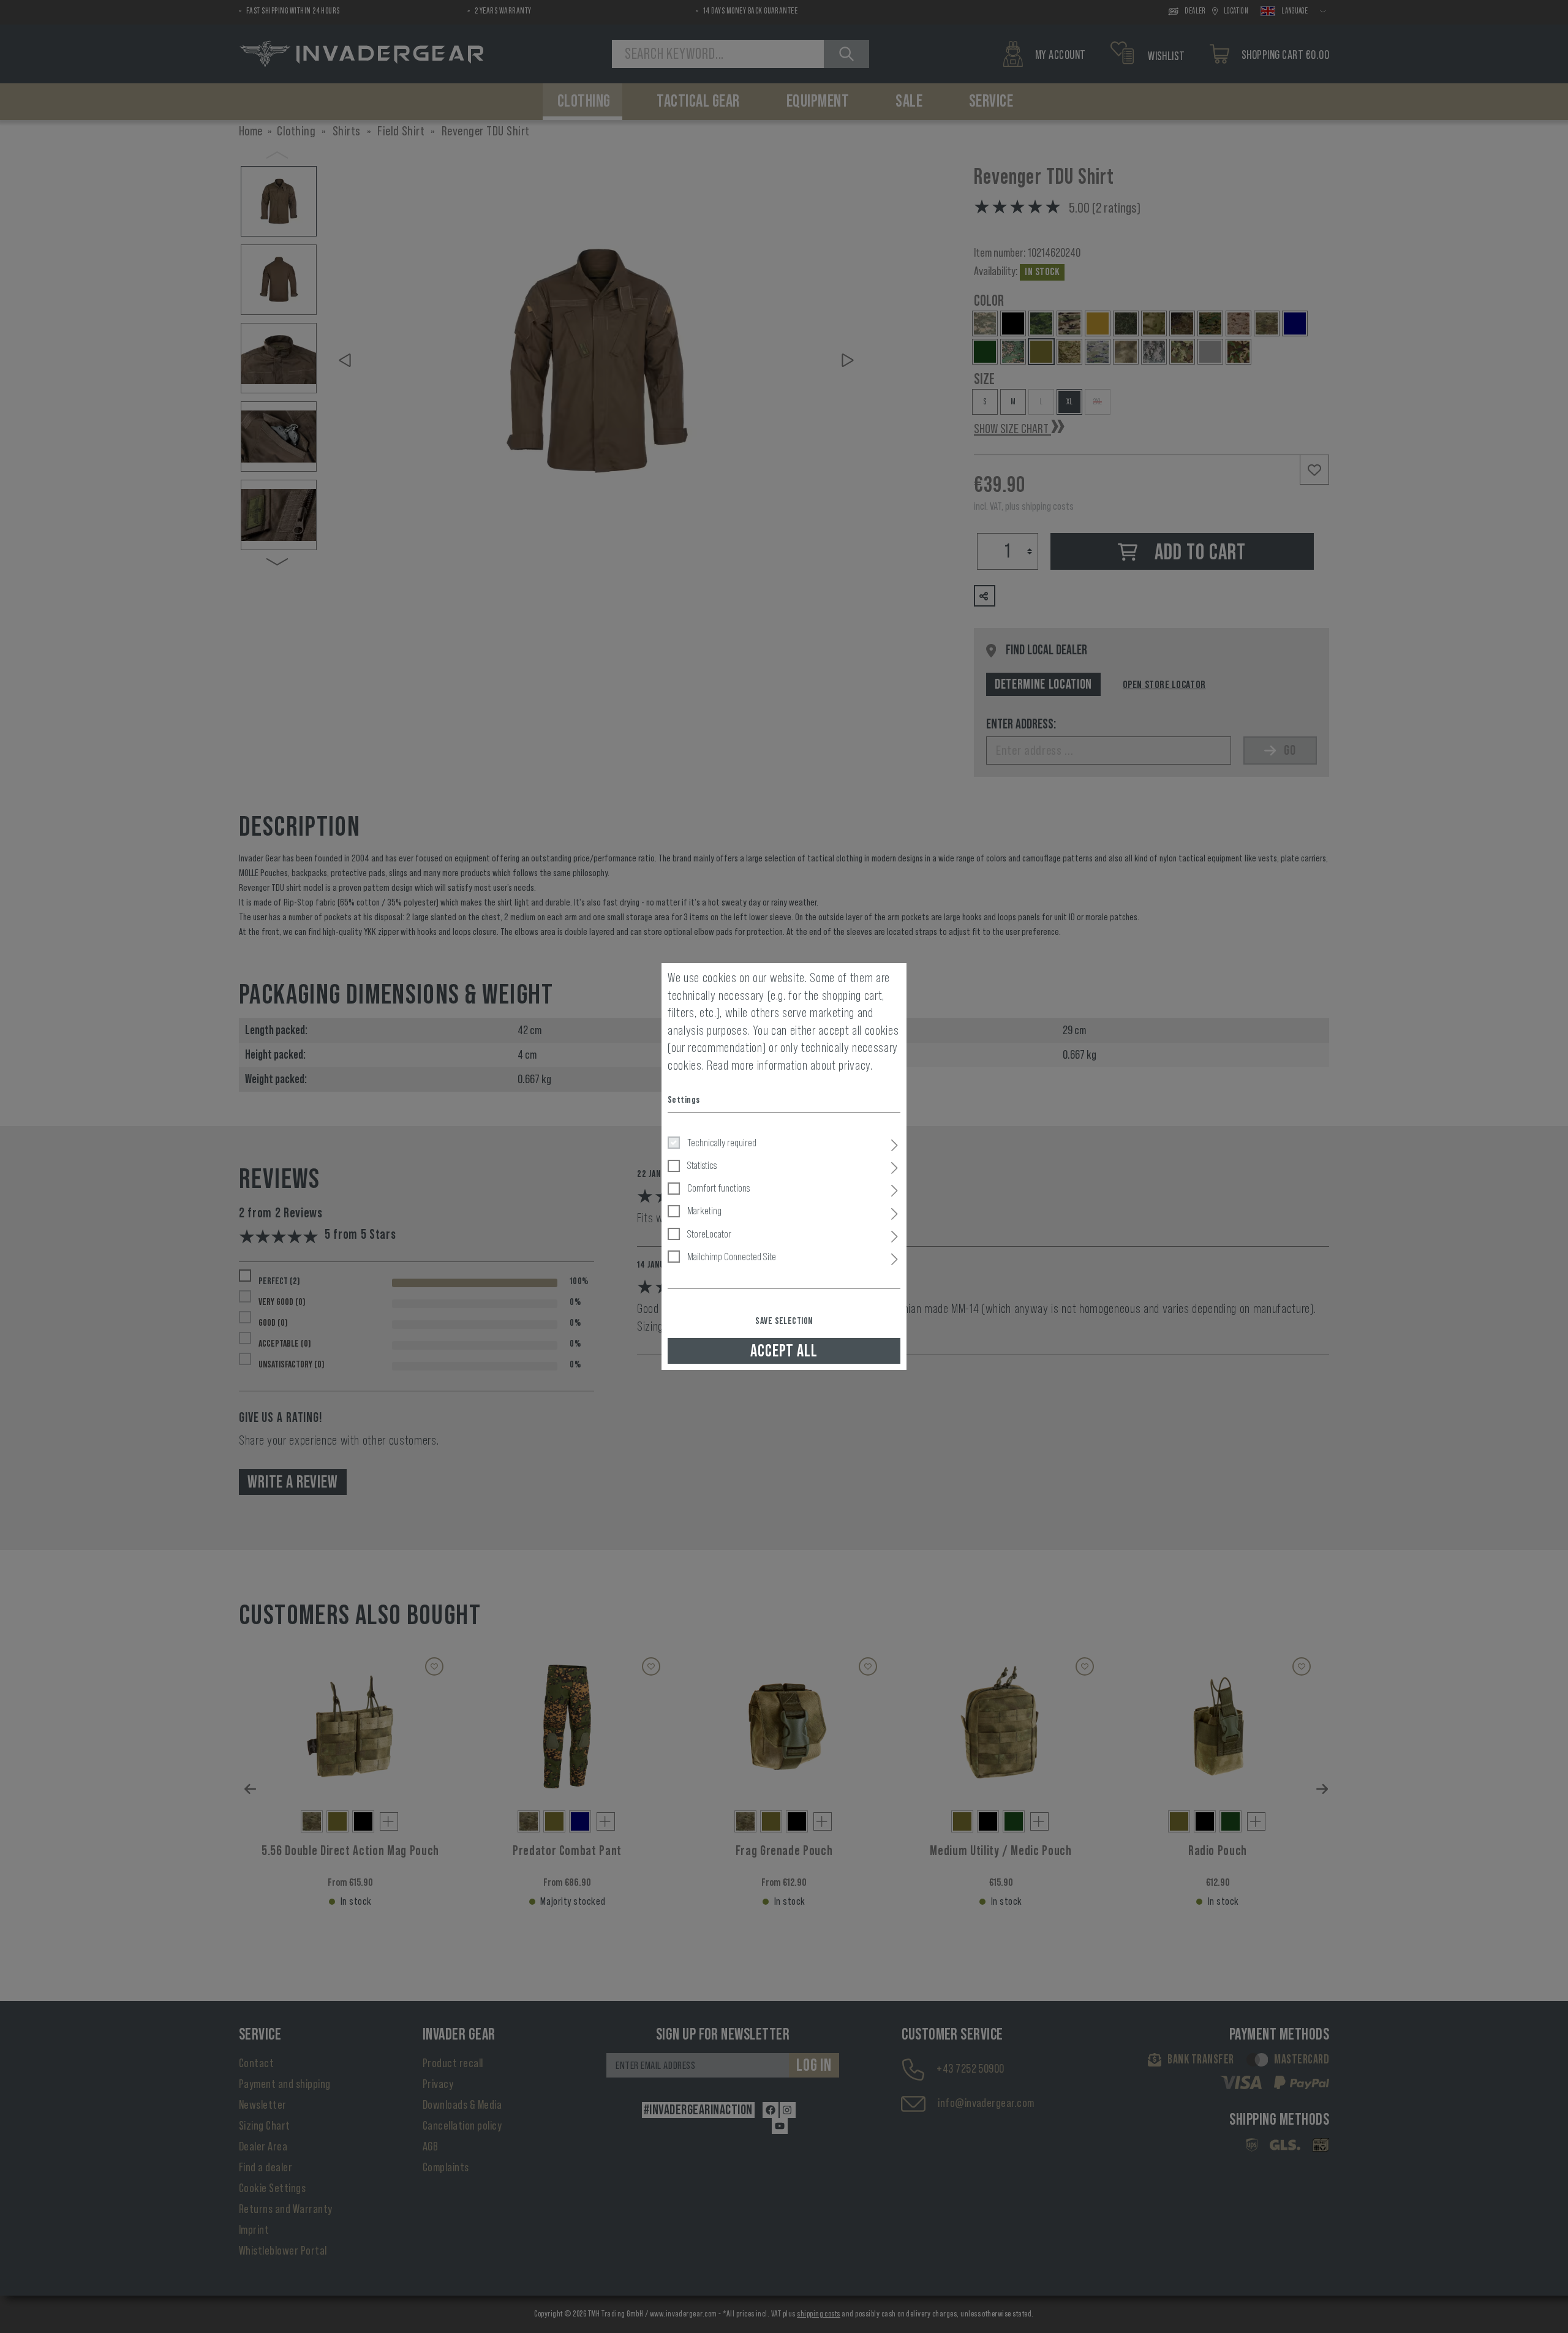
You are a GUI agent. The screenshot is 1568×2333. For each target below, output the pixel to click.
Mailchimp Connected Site (732, 1257)
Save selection (784, 1321)
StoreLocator (709, 1234)
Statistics (702, 1165)
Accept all (784, 1351)
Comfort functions (718, 1188)
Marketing (704, 1211)
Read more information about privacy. (790, 1065)
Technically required (722, 1143)
